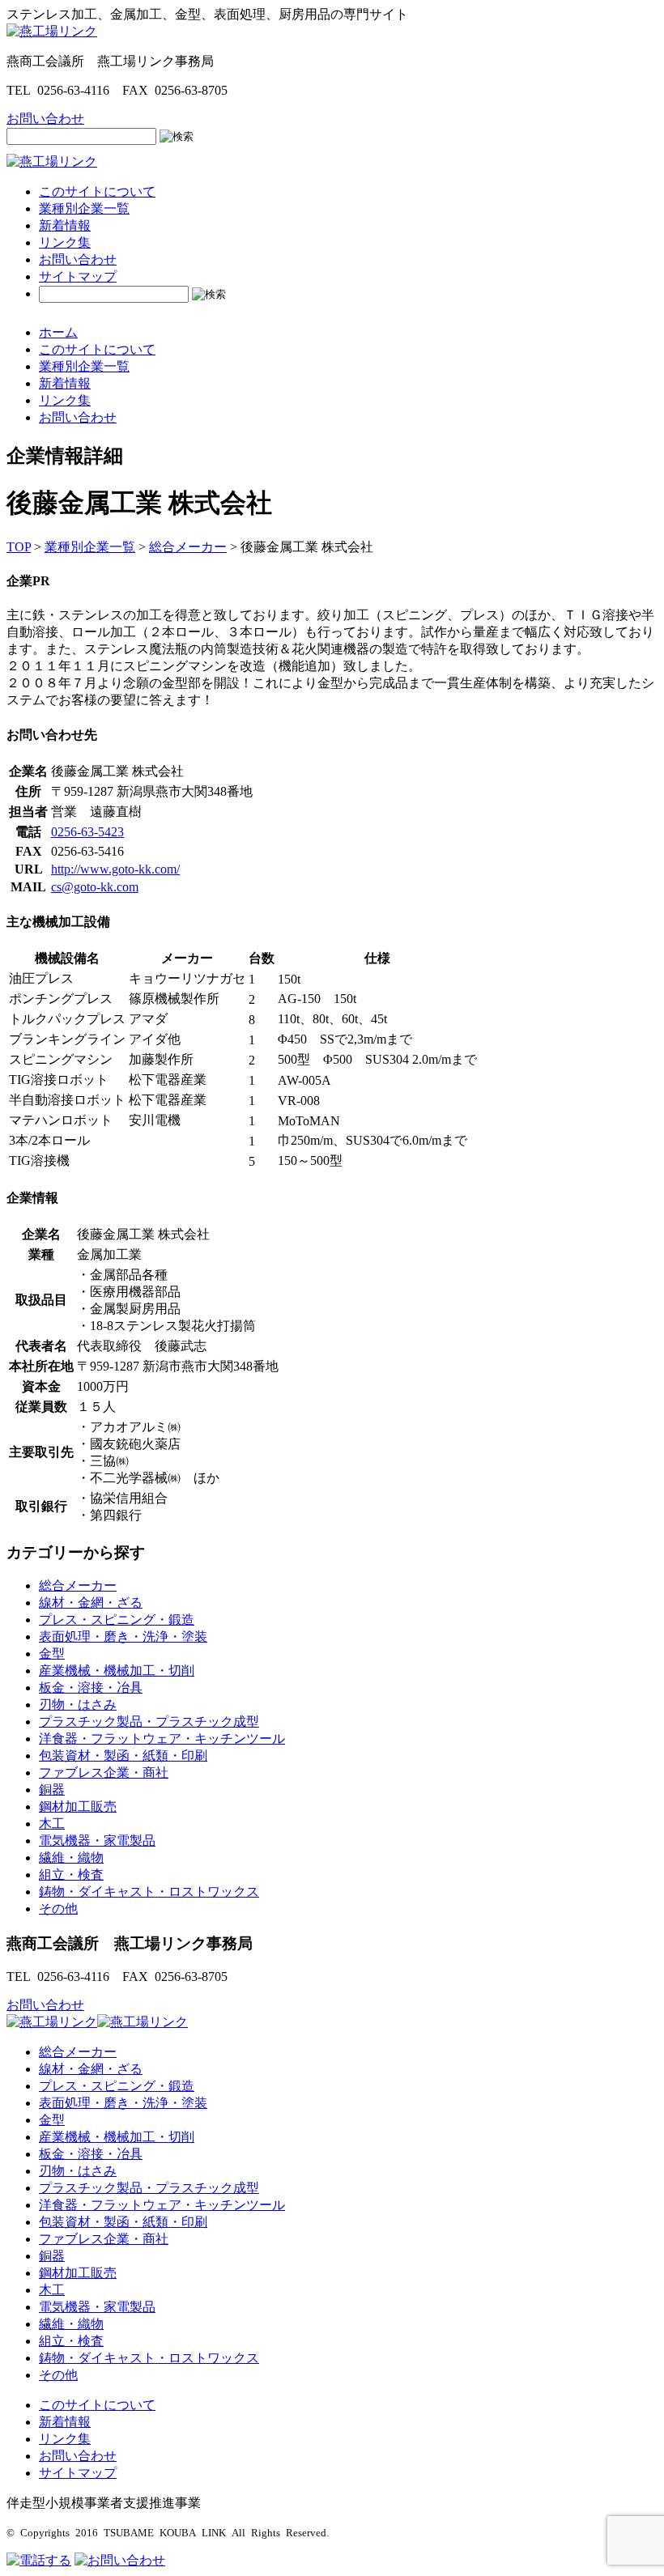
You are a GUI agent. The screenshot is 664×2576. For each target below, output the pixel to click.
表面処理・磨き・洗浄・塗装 (123, 1637)
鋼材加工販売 (78, 1807)
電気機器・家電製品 (97, 1841)
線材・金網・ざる (91, 1603)
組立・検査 (71, 1875)
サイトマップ (78, 276)
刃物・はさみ (78, 1705)
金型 (52, 1654)
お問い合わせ (78, 259)
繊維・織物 (71, 1858)
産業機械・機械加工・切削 (117, 1671)
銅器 (52, 1790)
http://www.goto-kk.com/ (115, 869)
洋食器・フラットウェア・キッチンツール (162, 1739)
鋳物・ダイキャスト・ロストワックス (149, 1892)
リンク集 (65, 242)
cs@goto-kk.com (95, 887)
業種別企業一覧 (84, 208)
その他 (58, 1909)
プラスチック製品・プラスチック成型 (149, 1722)
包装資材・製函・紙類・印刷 (123, 1756)
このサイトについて (97, 191)
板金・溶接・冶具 (91, 1688)
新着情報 (65, 225)
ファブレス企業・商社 (104, 1773)
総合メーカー (78, 1586)
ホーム (58, 332)
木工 (52, 1824)
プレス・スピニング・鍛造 (117, 1620)
